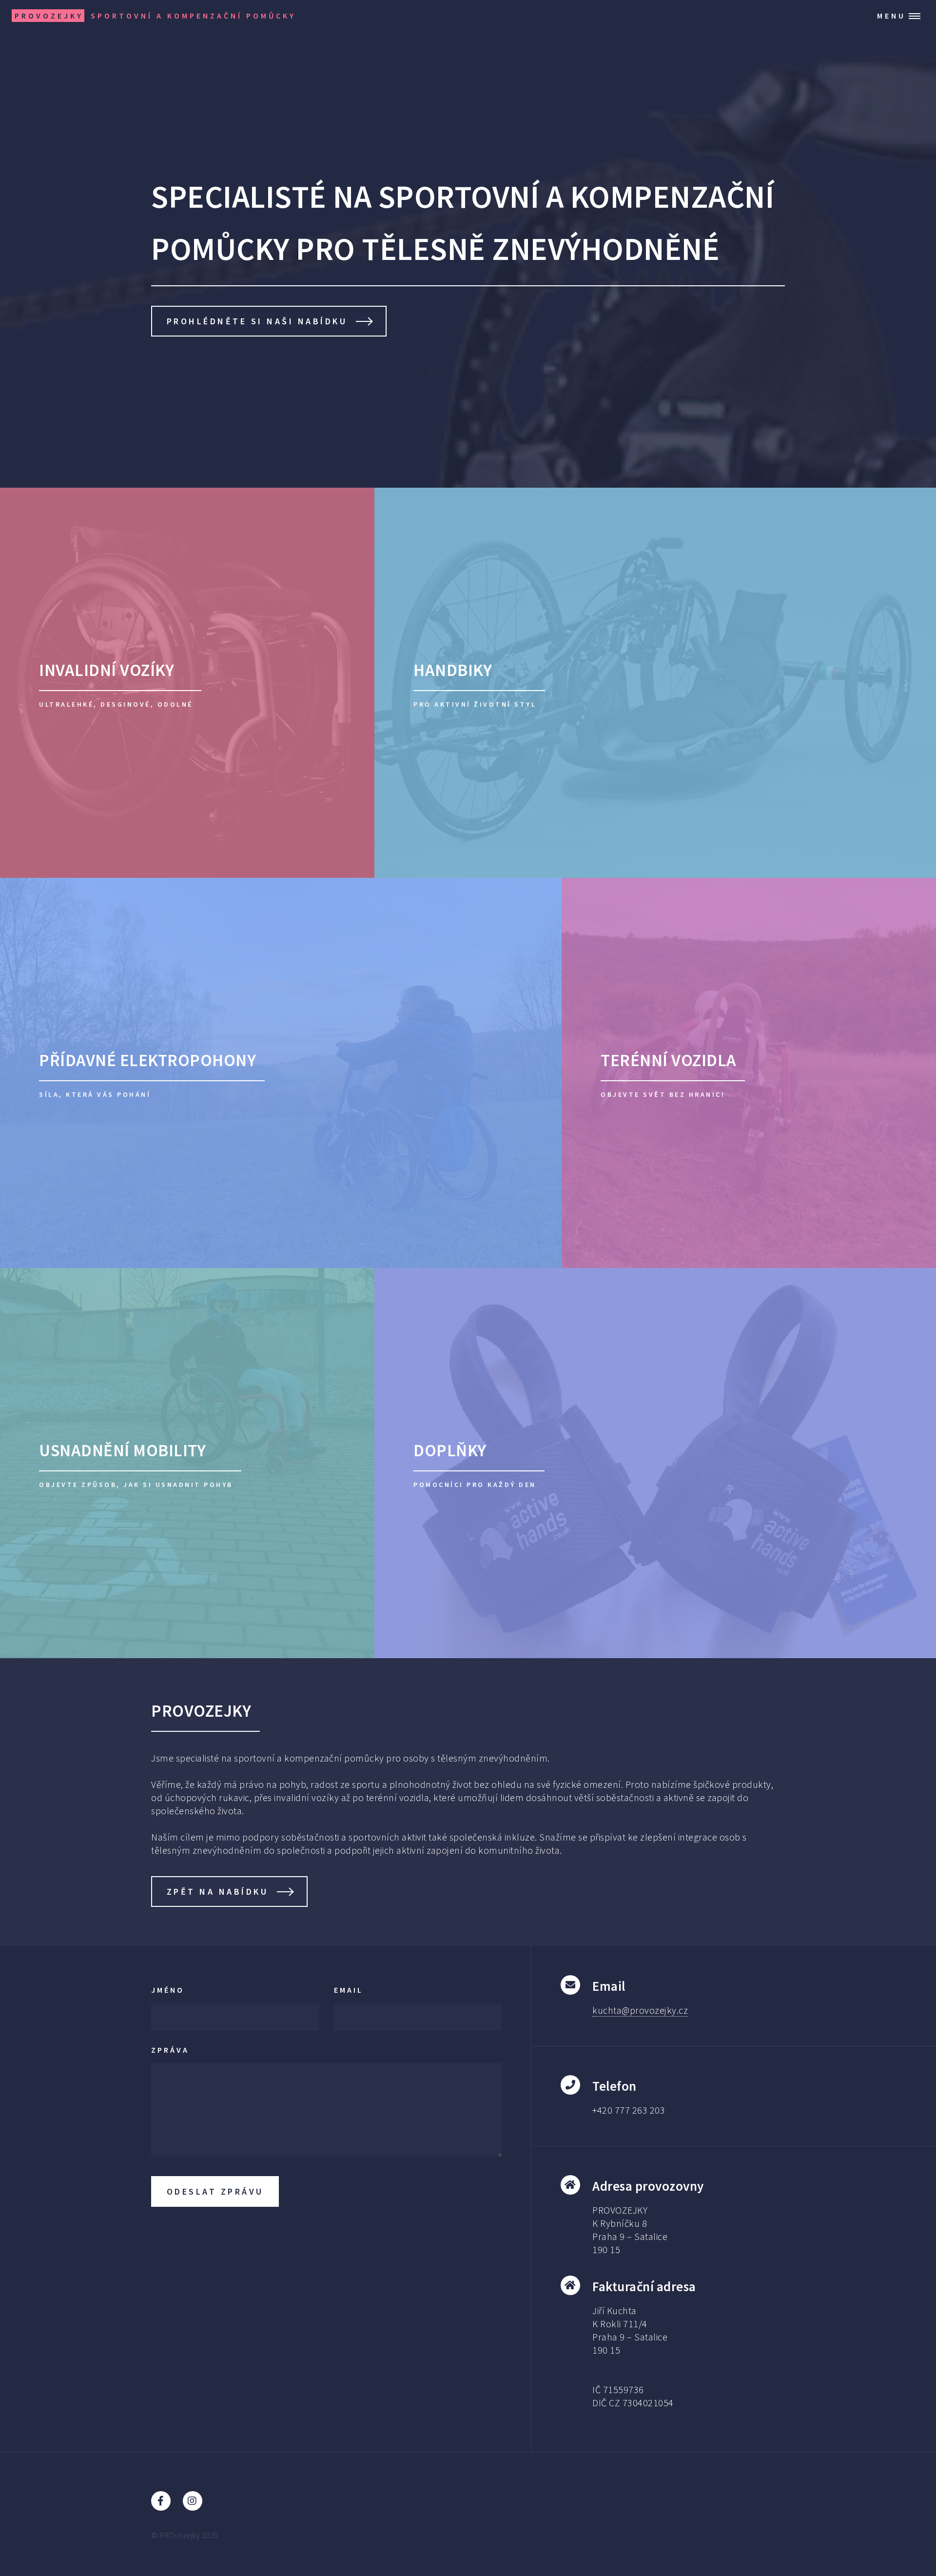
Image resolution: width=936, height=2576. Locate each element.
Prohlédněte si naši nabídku (257, 321)
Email (349, 1990)
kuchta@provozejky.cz (640, 2010)
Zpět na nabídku (218, 1892)
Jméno (168, 1990)
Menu (891, 16)
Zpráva (170, 2050)
